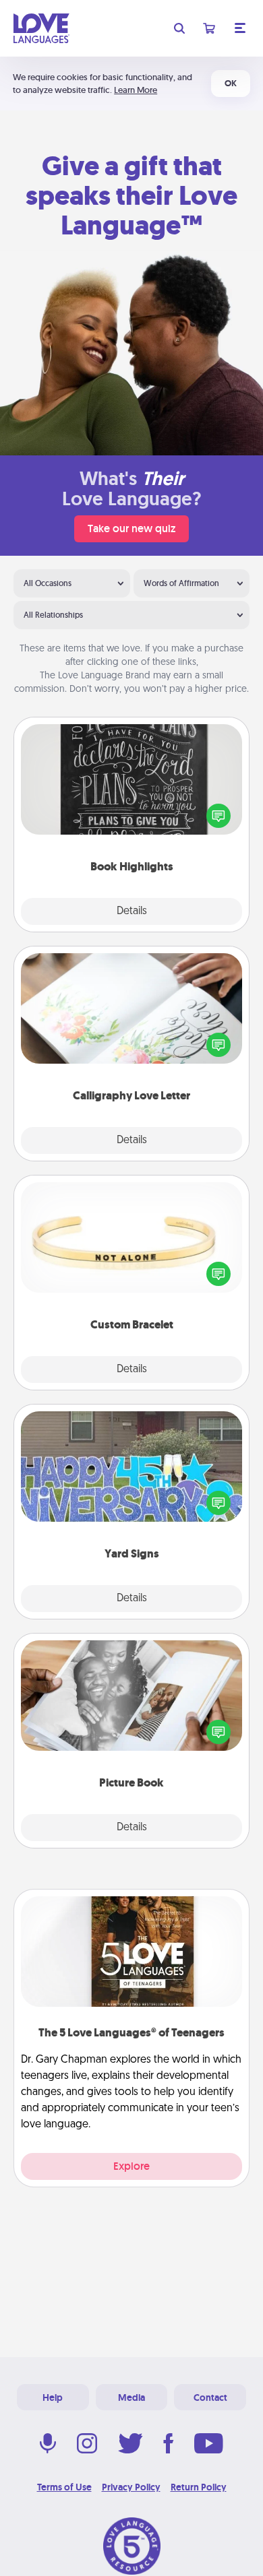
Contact (210, 2397)
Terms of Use (64, 2487)
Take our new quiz (131, 528)
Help (53, 2397)
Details (132, 911)
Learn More (136, 90)
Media (131, 2397)
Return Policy (199, 2487)
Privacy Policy (131, 2487)
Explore (131, 2166)
